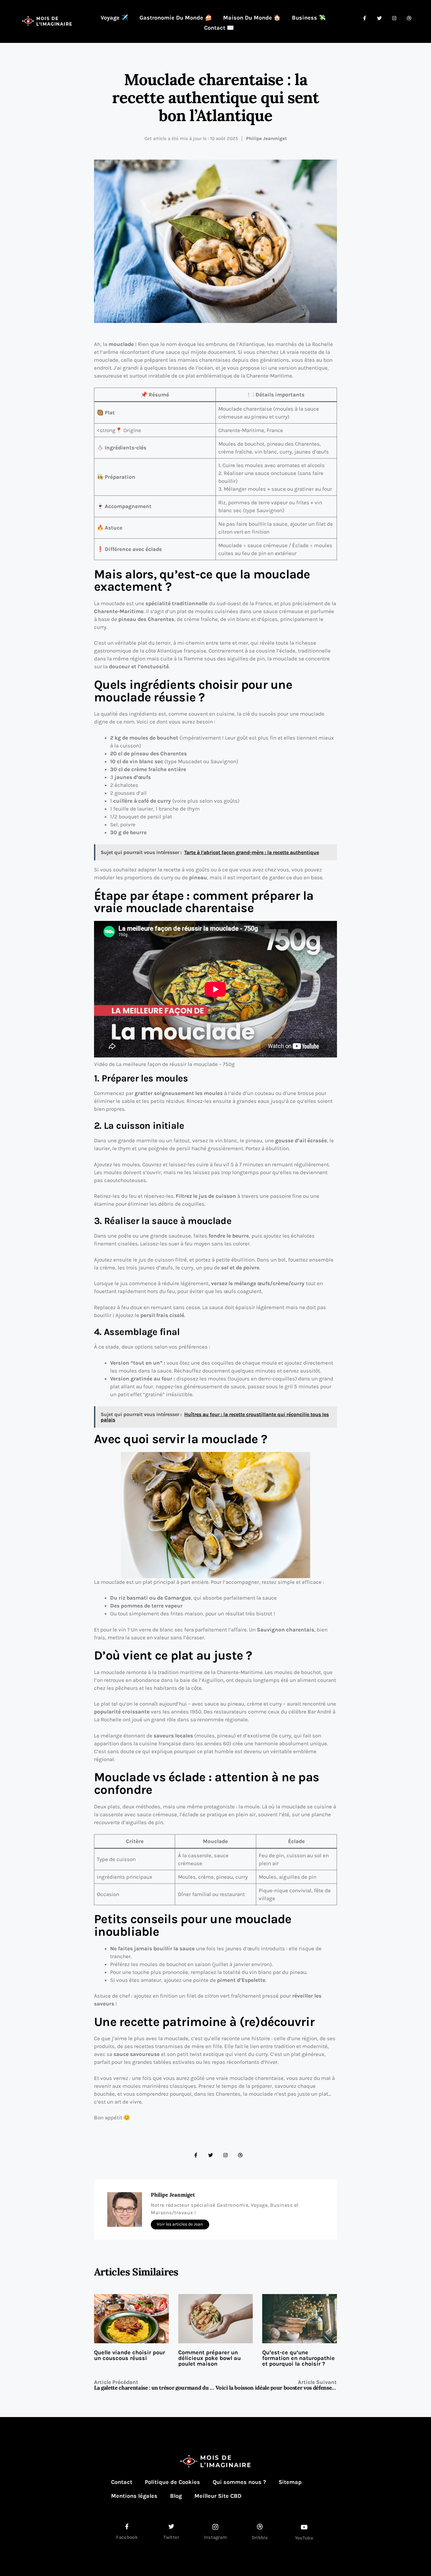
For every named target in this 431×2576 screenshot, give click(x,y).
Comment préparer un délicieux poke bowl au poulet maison (210, 2358)
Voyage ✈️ (114, 18)
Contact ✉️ (219, 28)
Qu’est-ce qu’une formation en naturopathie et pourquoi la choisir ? (298, 2358)
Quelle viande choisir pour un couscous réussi (130, 2355)
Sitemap (290, 2482)
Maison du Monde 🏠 (252, 18)
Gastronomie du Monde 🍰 (176, 18)
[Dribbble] (240, 2155)
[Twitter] (211, 2155)
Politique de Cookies (172, 2482)
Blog (176, 2496)
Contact (122, 2482)
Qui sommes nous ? (239, 2482)
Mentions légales (134, 2496)
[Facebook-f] (196, 2155)
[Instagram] (225, 2155)
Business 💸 (309, 18)
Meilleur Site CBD (218, 2496)
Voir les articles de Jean (180, 2224)
